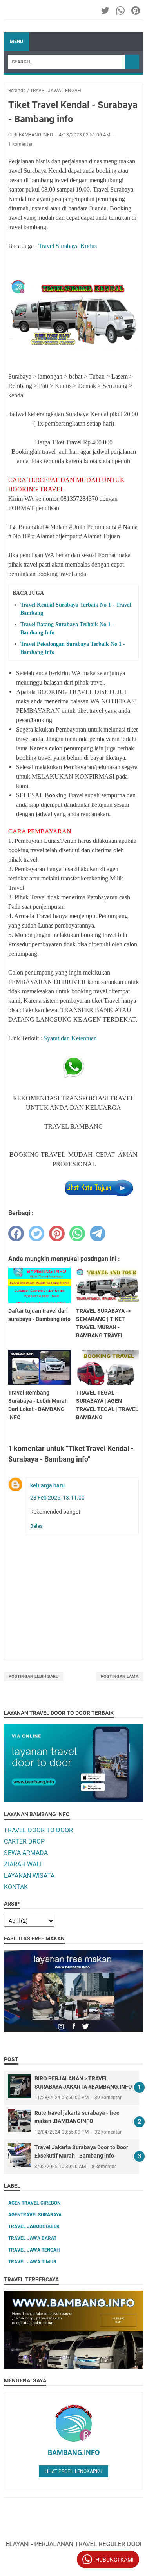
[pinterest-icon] (136, 11)
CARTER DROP (24, 1841)
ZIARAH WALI (23, 1864)
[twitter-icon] (106, 11)
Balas (36, 1526)
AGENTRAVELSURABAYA (35, 2215)
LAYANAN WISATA (29, 1876)
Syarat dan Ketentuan (70, 1038)
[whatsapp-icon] (121, 11)
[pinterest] (57, 1234)
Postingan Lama (120, 1677)
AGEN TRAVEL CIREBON (34, 2203)
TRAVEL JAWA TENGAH (34, 2250)
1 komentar (20, 144)
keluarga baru (47, 1485)
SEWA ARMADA (26, 1853)
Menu (16, 42)
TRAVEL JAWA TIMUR (32, 2262)
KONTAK (16, 1887)
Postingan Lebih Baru (34, 1677)
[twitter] (36, 1234)
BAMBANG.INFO (74, 2452)
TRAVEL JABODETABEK (34, 2226)
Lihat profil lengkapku (73, 2471)
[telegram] (98, 1234)
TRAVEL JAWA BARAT (32, 2238)
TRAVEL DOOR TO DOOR (38, 1830)
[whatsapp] (77, 1234)
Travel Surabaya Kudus (68, 246)
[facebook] (16, 1234)
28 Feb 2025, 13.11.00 (57, 1498)
